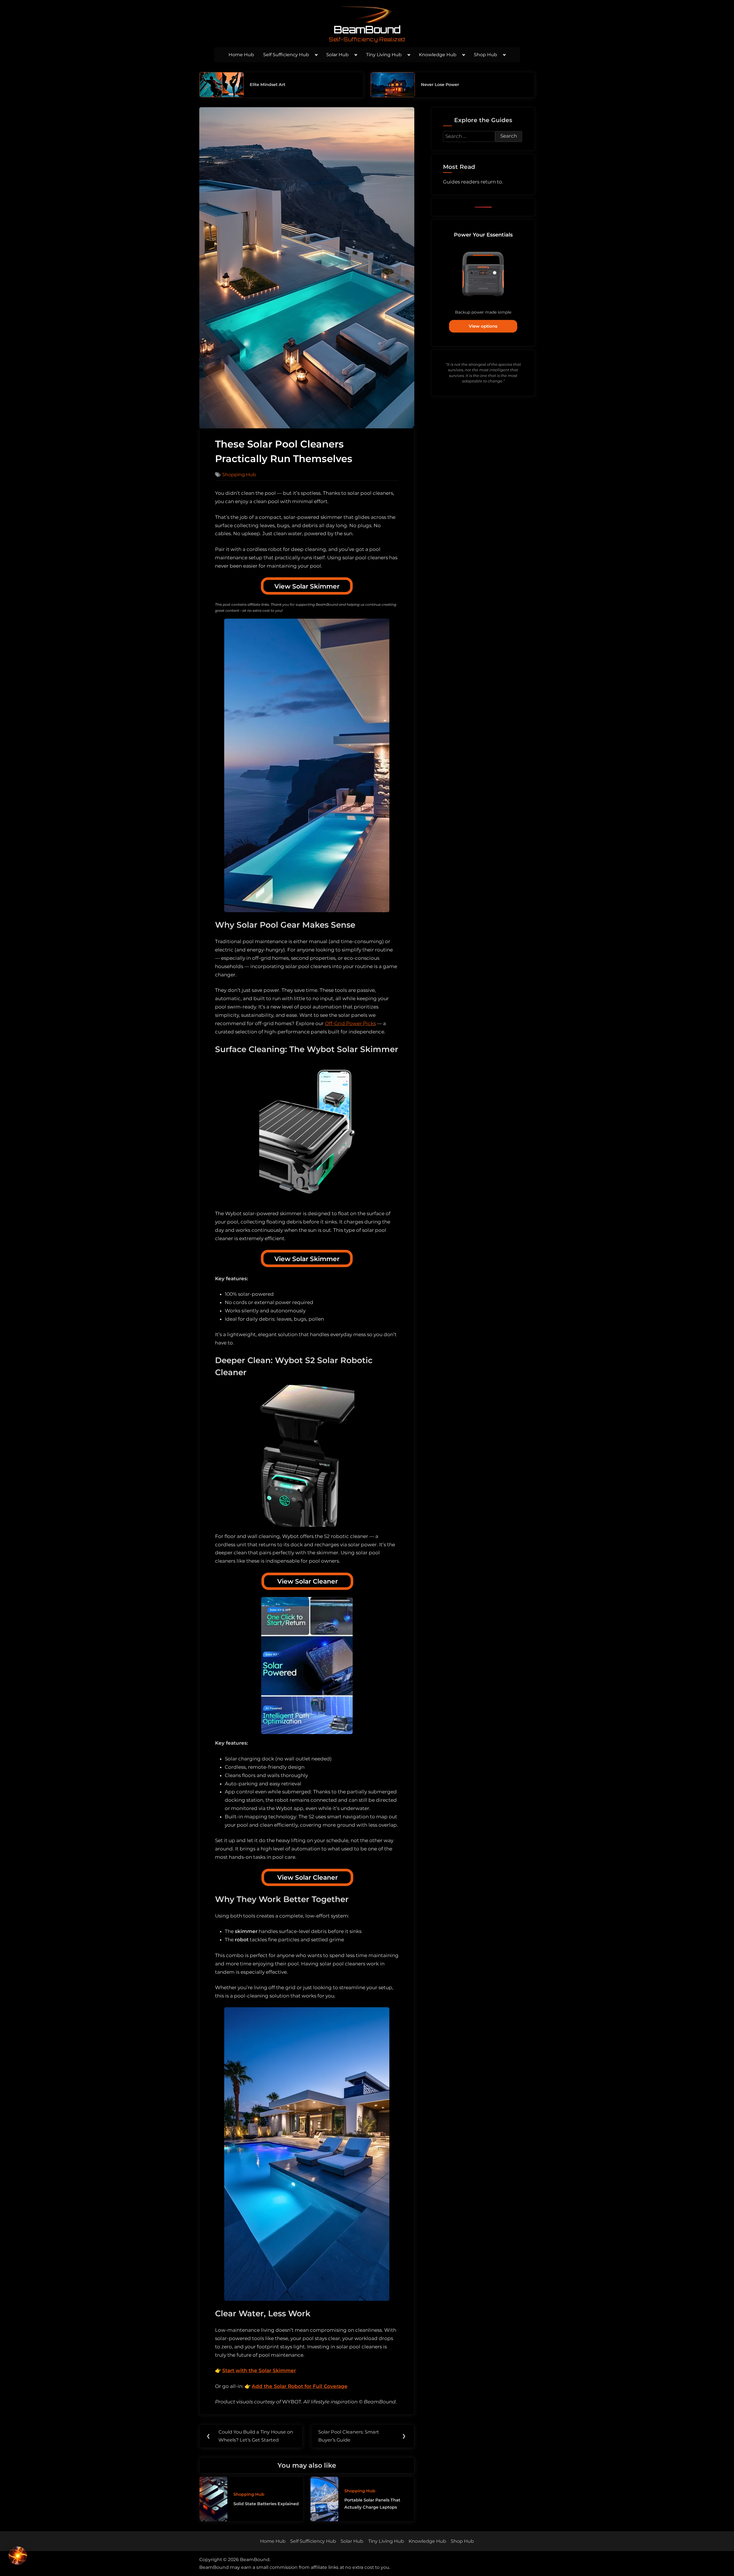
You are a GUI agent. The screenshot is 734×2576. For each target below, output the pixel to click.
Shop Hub (486, 55)
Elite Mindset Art (268, 85)
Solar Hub (337, 55)
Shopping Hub (239, 474)
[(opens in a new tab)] (222, 85)
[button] (18, 2557)
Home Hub (241, 55)
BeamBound (367, 29)
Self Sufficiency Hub (286, 55)
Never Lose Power (440, 85)
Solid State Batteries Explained (266, 2504)
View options (483, 326)
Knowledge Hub (438, 55)
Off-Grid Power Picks (350, 1023)
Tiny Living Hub (384, 55)
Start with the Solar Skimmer (259, 2370)
